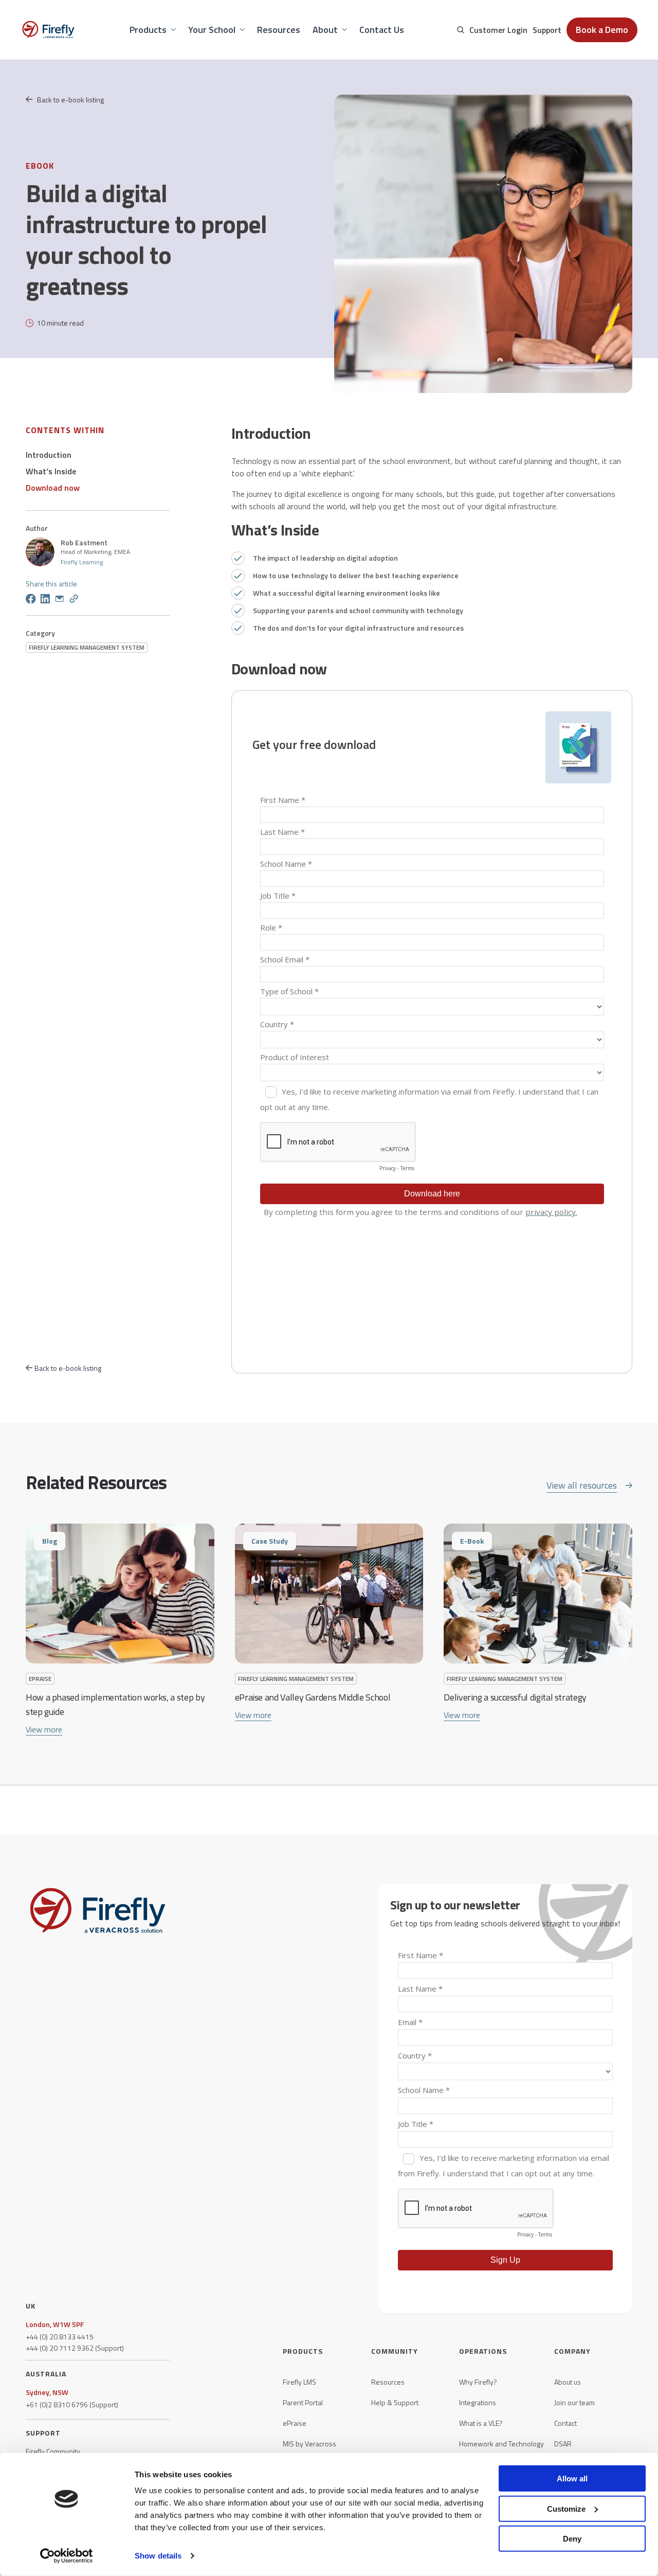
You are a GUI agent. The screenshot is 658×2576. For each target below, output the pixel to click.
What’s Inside (51, 471)
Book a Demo (602, 30)
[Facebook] (31, 600)
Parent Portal (303, 2403)
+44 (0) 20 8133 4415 (60, 2337)
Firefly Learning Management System (87, 647)
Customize (566, 2508)
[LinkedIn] (45, 600)
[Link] (74, 600)
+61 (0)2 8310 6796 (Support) (72, 2405)
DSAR (563, 2444)
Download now (53, 488)
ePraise (295, 2423)
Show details (158, 2556)
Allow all (572, 2479)
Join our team (574, 2403)
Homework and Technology (501, 2444)
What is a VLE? (481, 2423)
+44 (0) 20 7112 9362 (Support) (75, 2348)
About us (568, 2382)
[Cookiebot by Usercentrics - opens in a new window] (67, 2556)
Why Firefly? (478, 2382)
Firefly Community (53, 2452)
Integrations (478, 2403)
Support (547, 30)
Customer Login (498, 30)
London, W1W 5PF (55, 2324)
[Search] (461, 30)
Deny (572, 2539)
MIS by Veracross (309, 2444)
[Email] (60, 600)
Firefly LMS (299, 2382)
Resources (388, 2382)
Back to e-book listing (70, 100)
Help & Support (395, 2403)
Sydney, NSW (47, 2392)
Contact (565, 2423)
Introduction (49, 455)
